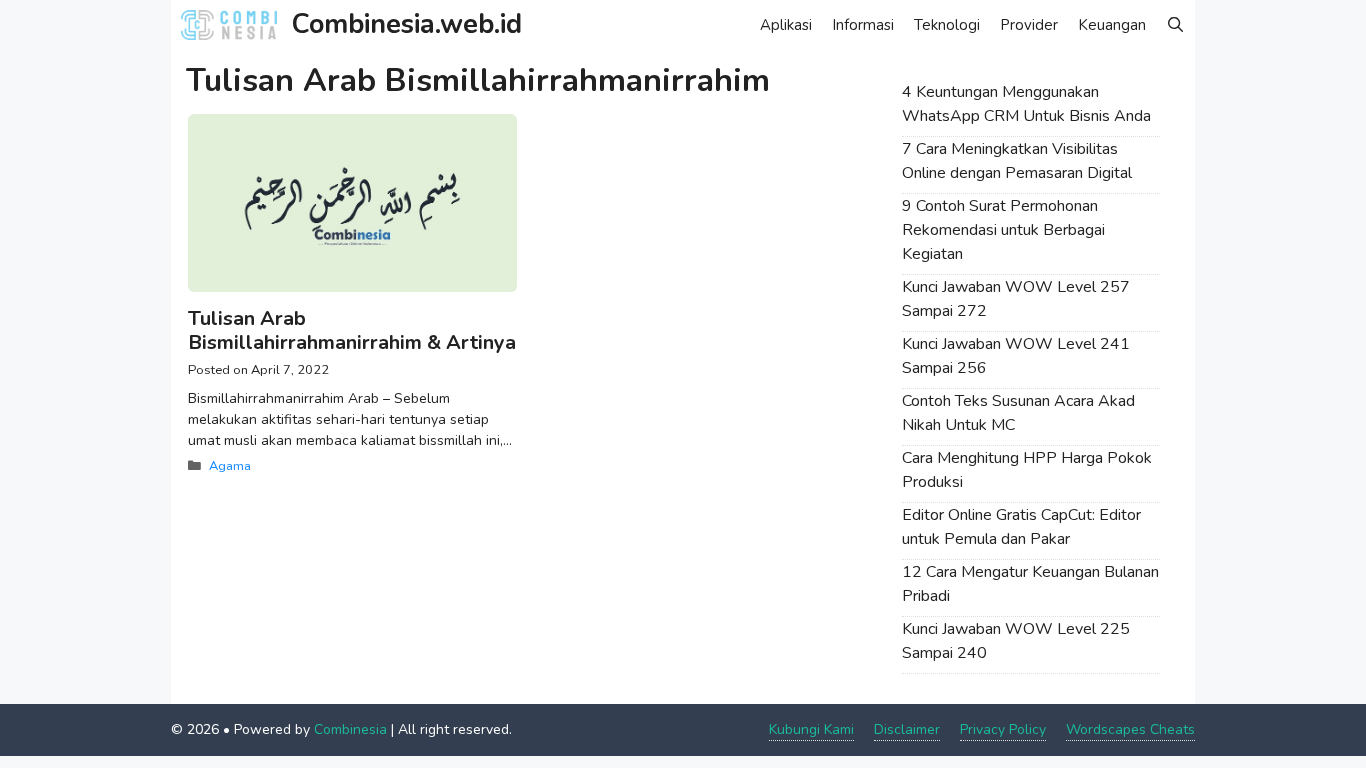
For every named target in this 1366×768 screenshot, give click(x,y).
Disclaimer (907, 729)
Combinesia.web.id (407, 24)
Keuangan (1112, 25)
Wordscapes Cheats (1130, 729)
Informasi (863, 25)
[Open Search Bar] (1175, 25)
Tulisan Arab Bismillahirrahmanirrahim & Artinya (352, 330)
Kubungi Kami (811, 729)
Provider (1029, 25)
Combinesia (350, 729)
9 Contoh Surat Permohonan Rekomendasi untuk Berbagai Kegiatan (1003, 230)
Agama (230, 466)
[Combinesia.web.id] (234, 25)
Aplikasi (786, 25)
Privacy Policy (1003, 729)
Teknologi (947, 25)
